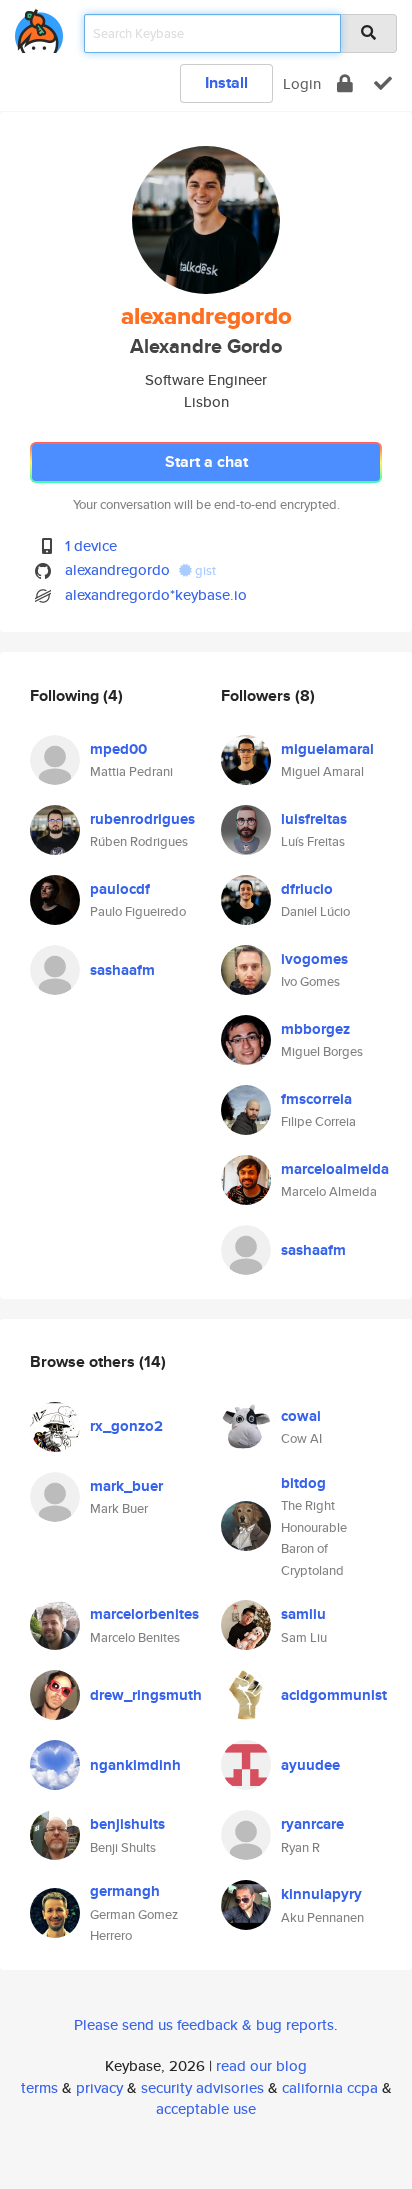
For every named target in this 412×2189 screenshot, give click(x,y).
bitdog (303, 1483)
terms (39, 2087)
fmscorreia (316, 1099)
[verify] (383, 83)
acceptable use (206, 2108)
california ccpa (330, 2087)
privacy (99, 2087)
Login (302, 83)
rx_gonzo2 (126, 1426)
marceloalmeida (335, 1169)
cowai (301, 1416)
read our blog (261, 2065)
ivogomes (314, 959)
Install (226, 82)
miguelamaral (327, 749)
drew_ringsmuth (146, 1695)
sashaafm (122, 970)
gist (204, 570)
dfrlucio (307, 889)
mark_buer (126, 1486)
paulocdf (120, 889)
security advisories (202, 2087)
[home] (39, 27)
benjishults (127, 1824)
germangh (125, 1891)
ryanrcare (312, 1824)
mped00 (118, 749)
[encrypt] (345, 83)
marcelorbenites (144, 1614)
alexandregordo (117, 569)
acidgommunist (334, 1695)
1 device (91, 545)
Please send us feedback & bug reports (204, 2024)
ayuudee (310, 1765)
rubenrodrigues (142, 819)
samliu (303, 1614)
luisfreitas (314, 819)
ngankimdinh (135, 1765)
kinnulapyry (321, 1894)
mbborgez (315, 1029)
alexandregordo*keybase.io (156, 594)
